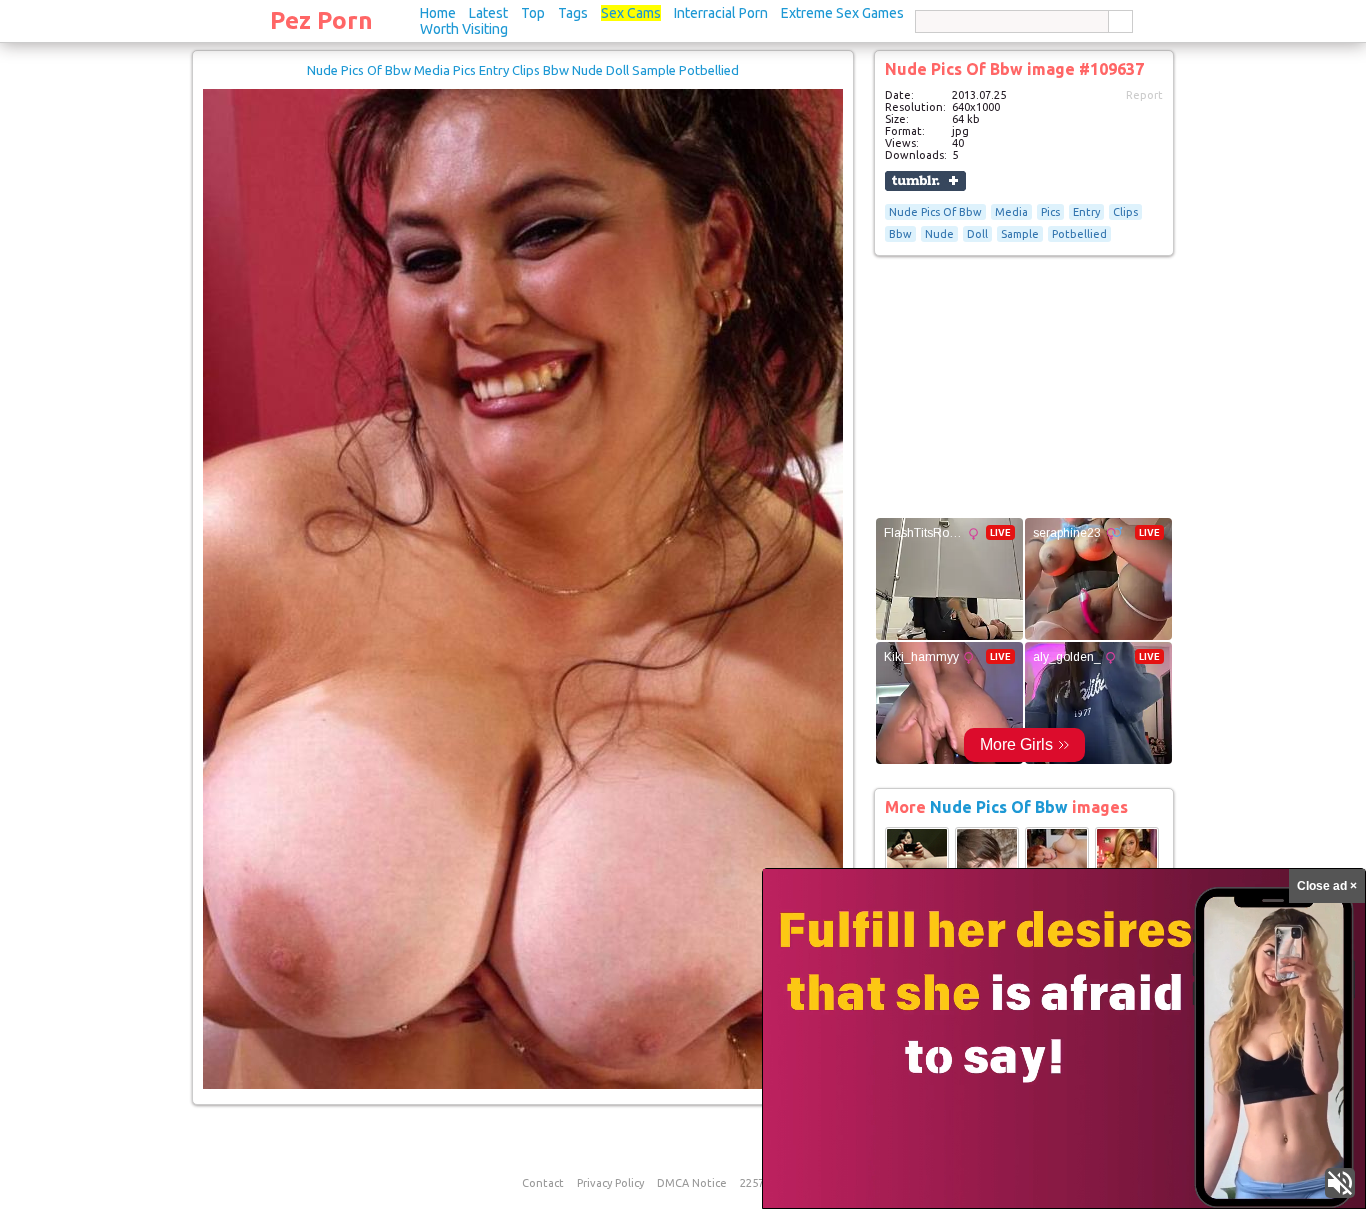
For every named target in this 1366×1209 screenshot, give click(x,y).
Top (533, 13)
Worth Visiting (464, 29)
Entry (1086, 212)
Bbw (900, 234)
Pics (1050, 212)
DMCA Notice (692, 1183)
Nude (939, 234)
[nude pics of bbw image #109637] (523, 1085)
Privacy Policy (610, 1183)
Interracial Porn (721, 13)
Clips (1125, 212)
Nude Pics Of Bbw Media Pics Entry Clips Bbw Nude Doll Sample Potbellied (523, 70)
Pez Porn (321, 20)
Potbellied (1079, 234)
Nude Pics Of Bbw (935, 212)
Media (1011, 212)
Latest (488, 13)
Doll (977, 234)
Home (438, 13)
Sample (1020, 234)
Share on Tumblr (925, 181)
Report (1144, 95)
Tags (573, 13)
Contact (543, 1183)
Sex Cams (631, 13)
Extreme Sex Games (842, 13)
